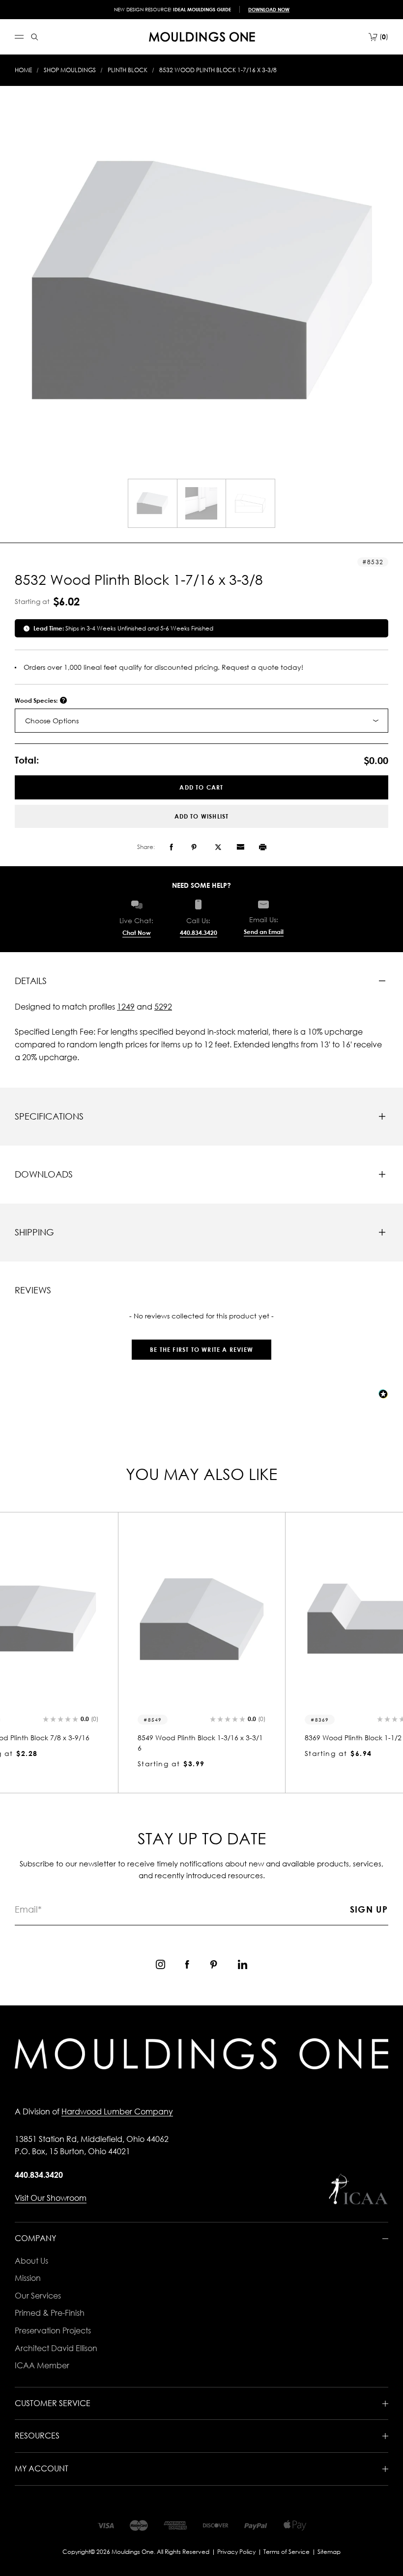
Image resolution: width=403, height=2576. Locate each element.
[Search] (35, 37)
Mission (28, 2278)
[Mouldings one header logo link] (202, 37)
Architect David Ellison (56, 2348)
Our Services (38, 2296)
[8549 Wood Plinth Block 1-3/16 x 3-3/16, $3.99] (201, 1620)
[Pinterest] (194, 847)
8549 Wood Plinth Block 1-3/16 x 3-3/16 (200, 1743)
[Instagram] (160, 1964)
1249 (126, 1007)
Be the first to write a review (201, 1350)
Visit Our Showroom (51, 2198)
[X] (218, 847)
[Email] (240, 847)
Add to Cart (201, 787)
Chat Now (137, 933)
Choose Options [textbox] (52, 721)
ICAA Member (42, 2365)
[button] (201, 1345)
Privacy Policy (236, 2552)
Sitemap (329, 2552)
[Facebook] (171, 847)
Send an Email (264, 932)
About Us (31, 2261)
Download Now (269, 9)
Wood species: (37, 700)
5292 (163, 1007)
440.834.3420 (199, 933)
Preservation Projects (53, 2330)
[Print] (263, 847)
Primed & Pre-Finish (50, 2313)
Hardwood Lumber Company (117, 2111)
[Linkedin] (243, 1964)
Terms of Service (287, 2552)
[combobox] (201, 721)
